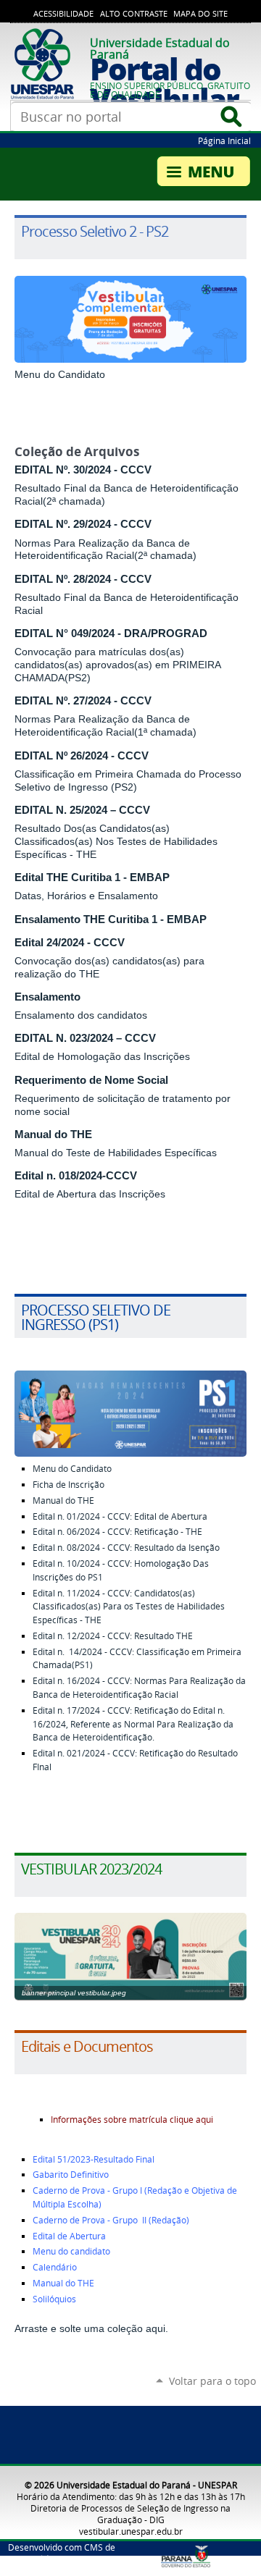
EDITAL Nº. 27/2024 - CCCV (83, 701)
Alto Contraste (134, 14)
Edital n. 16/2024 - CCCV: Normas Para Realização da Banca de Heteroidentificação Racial (139, 1688)
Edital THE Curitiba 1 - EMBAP (92, 877)
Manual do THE (53, 1135)
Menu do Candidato (60, 374)
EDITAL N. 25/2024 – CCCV (82, 810)
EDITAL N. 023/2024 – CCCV (85, 1038)
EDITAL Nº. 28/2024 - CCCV (83, 579)
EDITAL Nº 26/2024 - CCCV (82, 756)
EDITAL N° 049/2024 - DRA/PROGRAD (111, 634)
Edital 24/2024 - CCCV (70, 943)
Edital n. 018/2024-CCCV (76, 1176)
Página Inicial (224, 140)
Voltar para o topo (212, 2381)
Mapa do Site (200, 14)
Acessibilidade (63, 14)
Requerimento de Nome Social (91, 1080)
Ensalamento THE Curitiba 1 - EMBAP (111, 919)
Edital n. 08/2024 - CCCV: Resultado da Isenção (126, 1548)
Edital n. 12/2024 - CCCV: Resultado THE (113, 1636)
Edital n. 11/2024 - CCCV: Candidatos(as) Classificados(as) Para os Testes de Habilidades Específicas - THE (129, 1607)
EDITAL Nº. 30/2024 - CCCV (83, 470)
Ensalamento (47, 997)
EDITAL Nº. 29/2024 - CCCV (83, 524)
